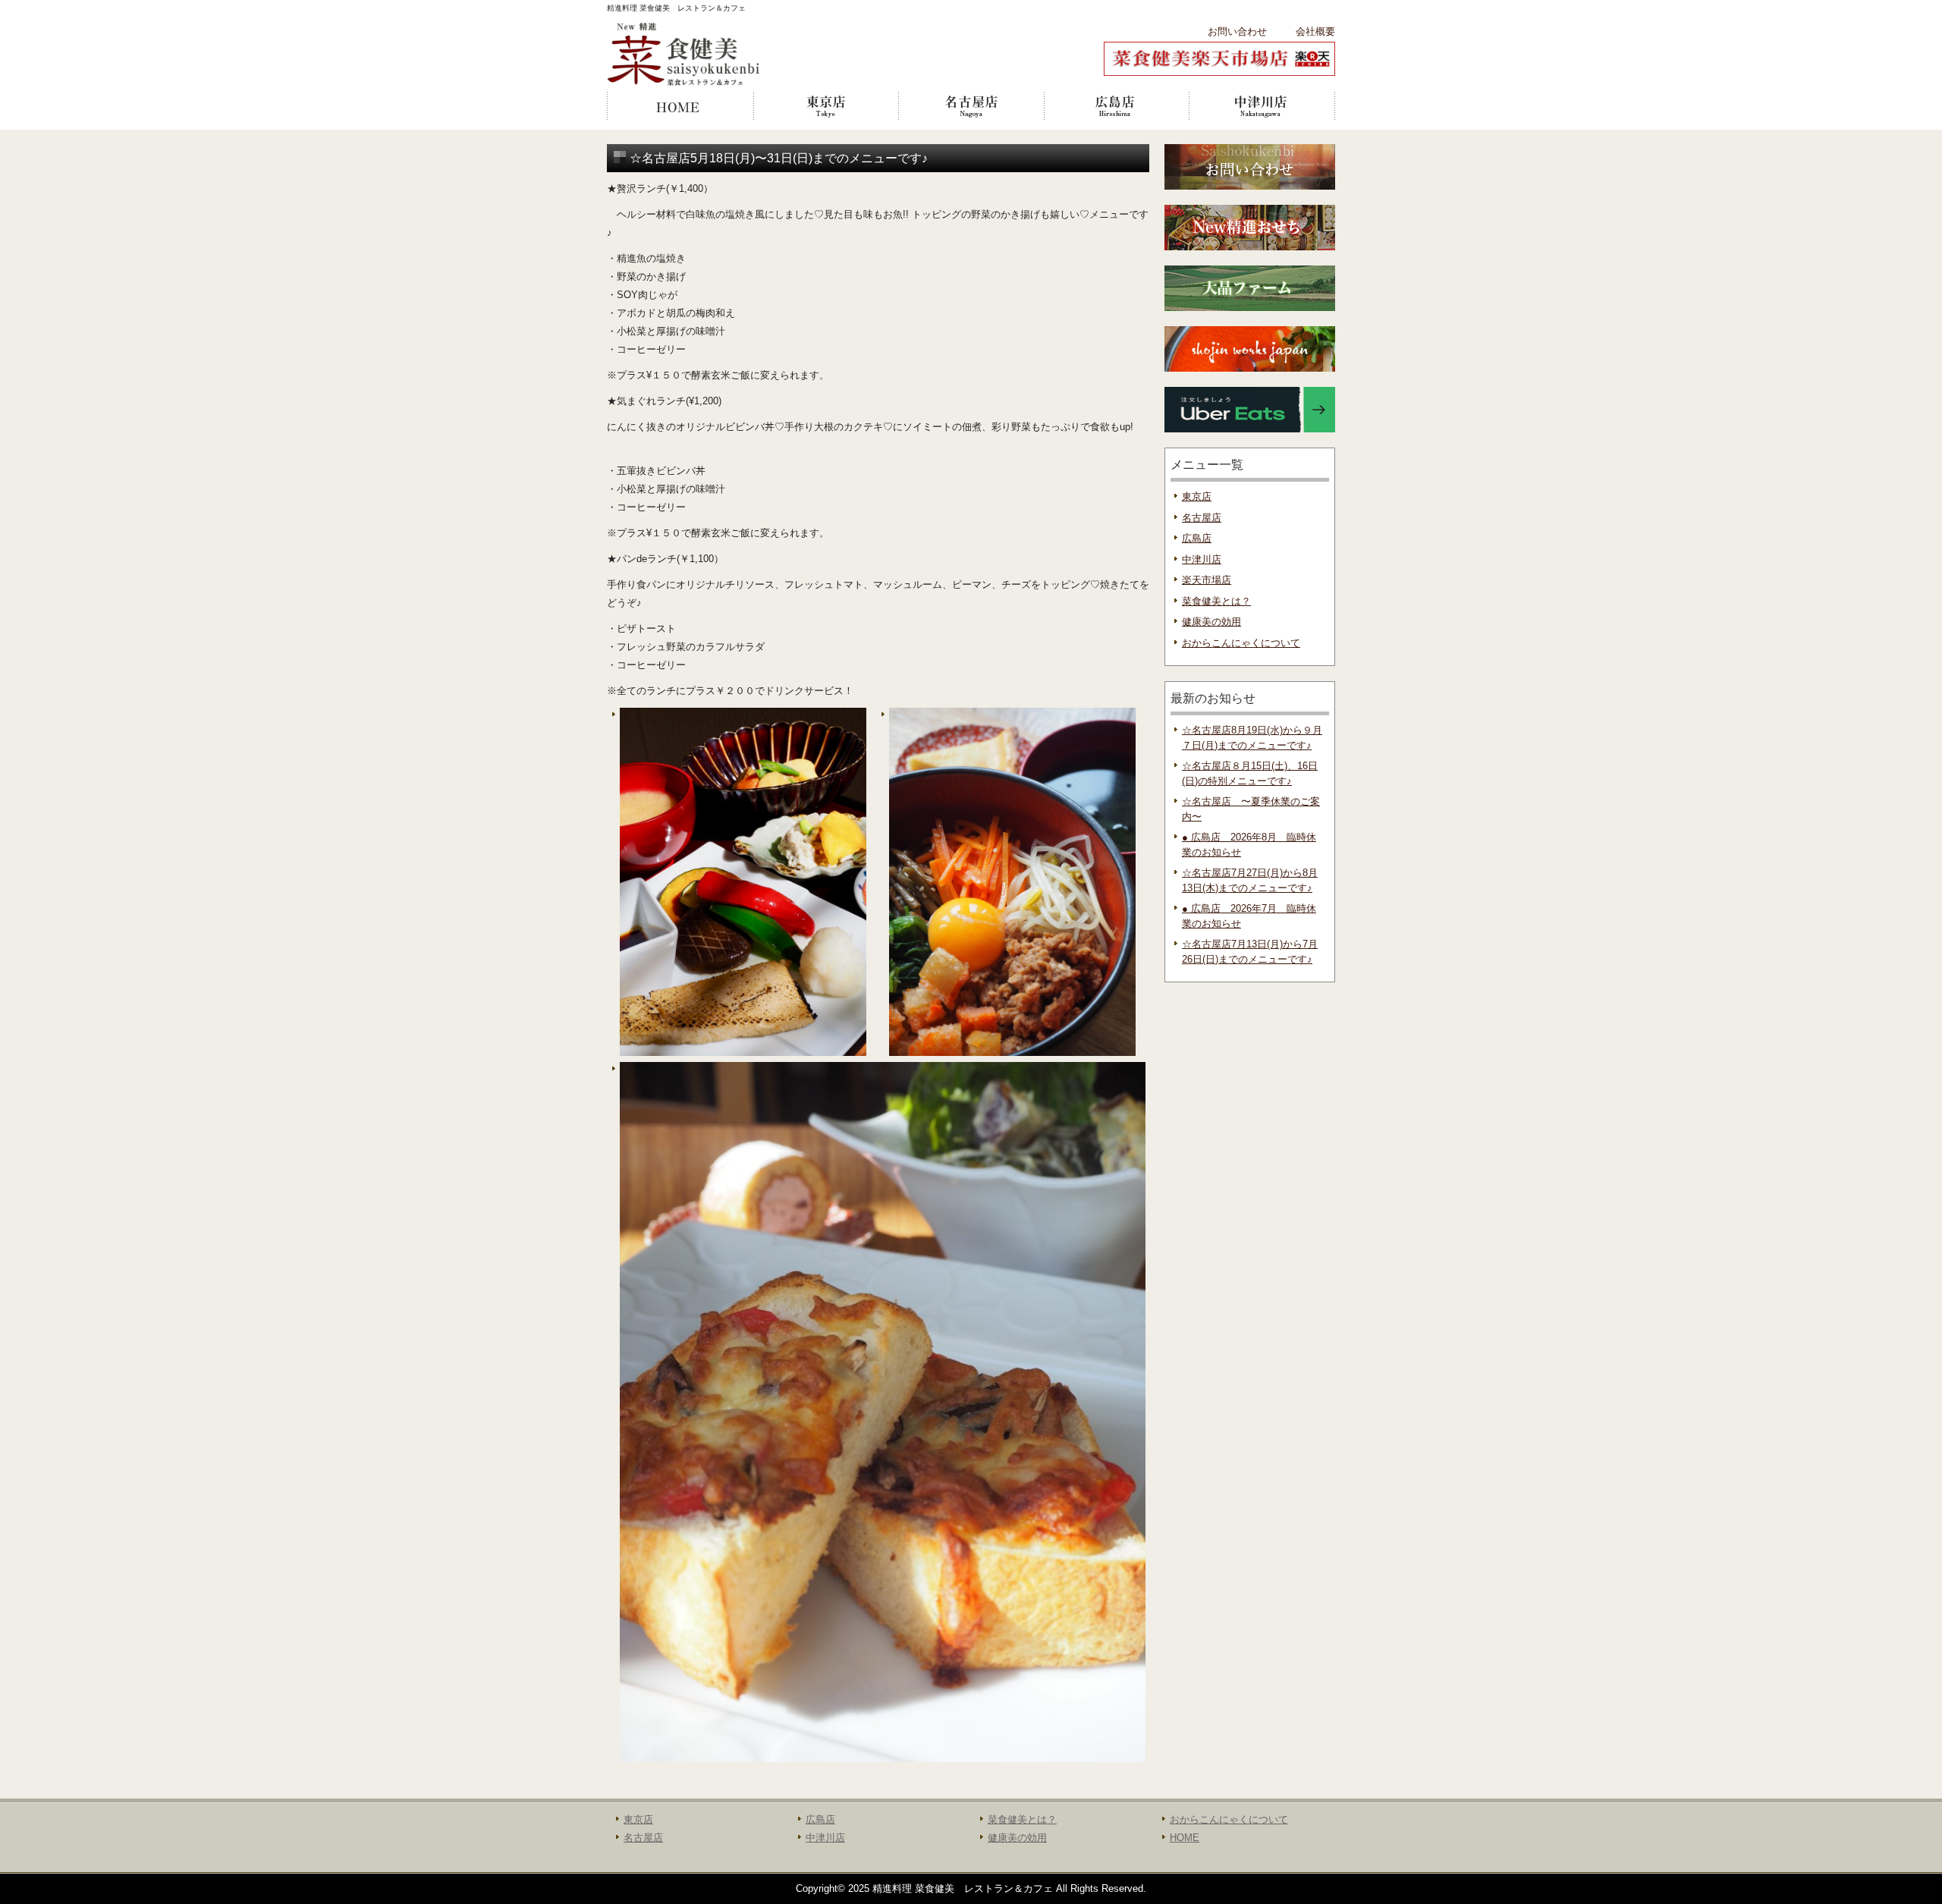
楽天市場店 (1207, 580)
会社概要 (1315, 31)
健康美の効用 (1211, 622)
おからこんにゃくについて (1241, 643)
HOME (680, 106)
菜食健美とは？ (1216, 601)
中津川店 (1262, 106)
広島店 (1117, 106)
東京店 (825, 106)
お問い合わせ (1237, 31)
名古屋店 (971, 106)
